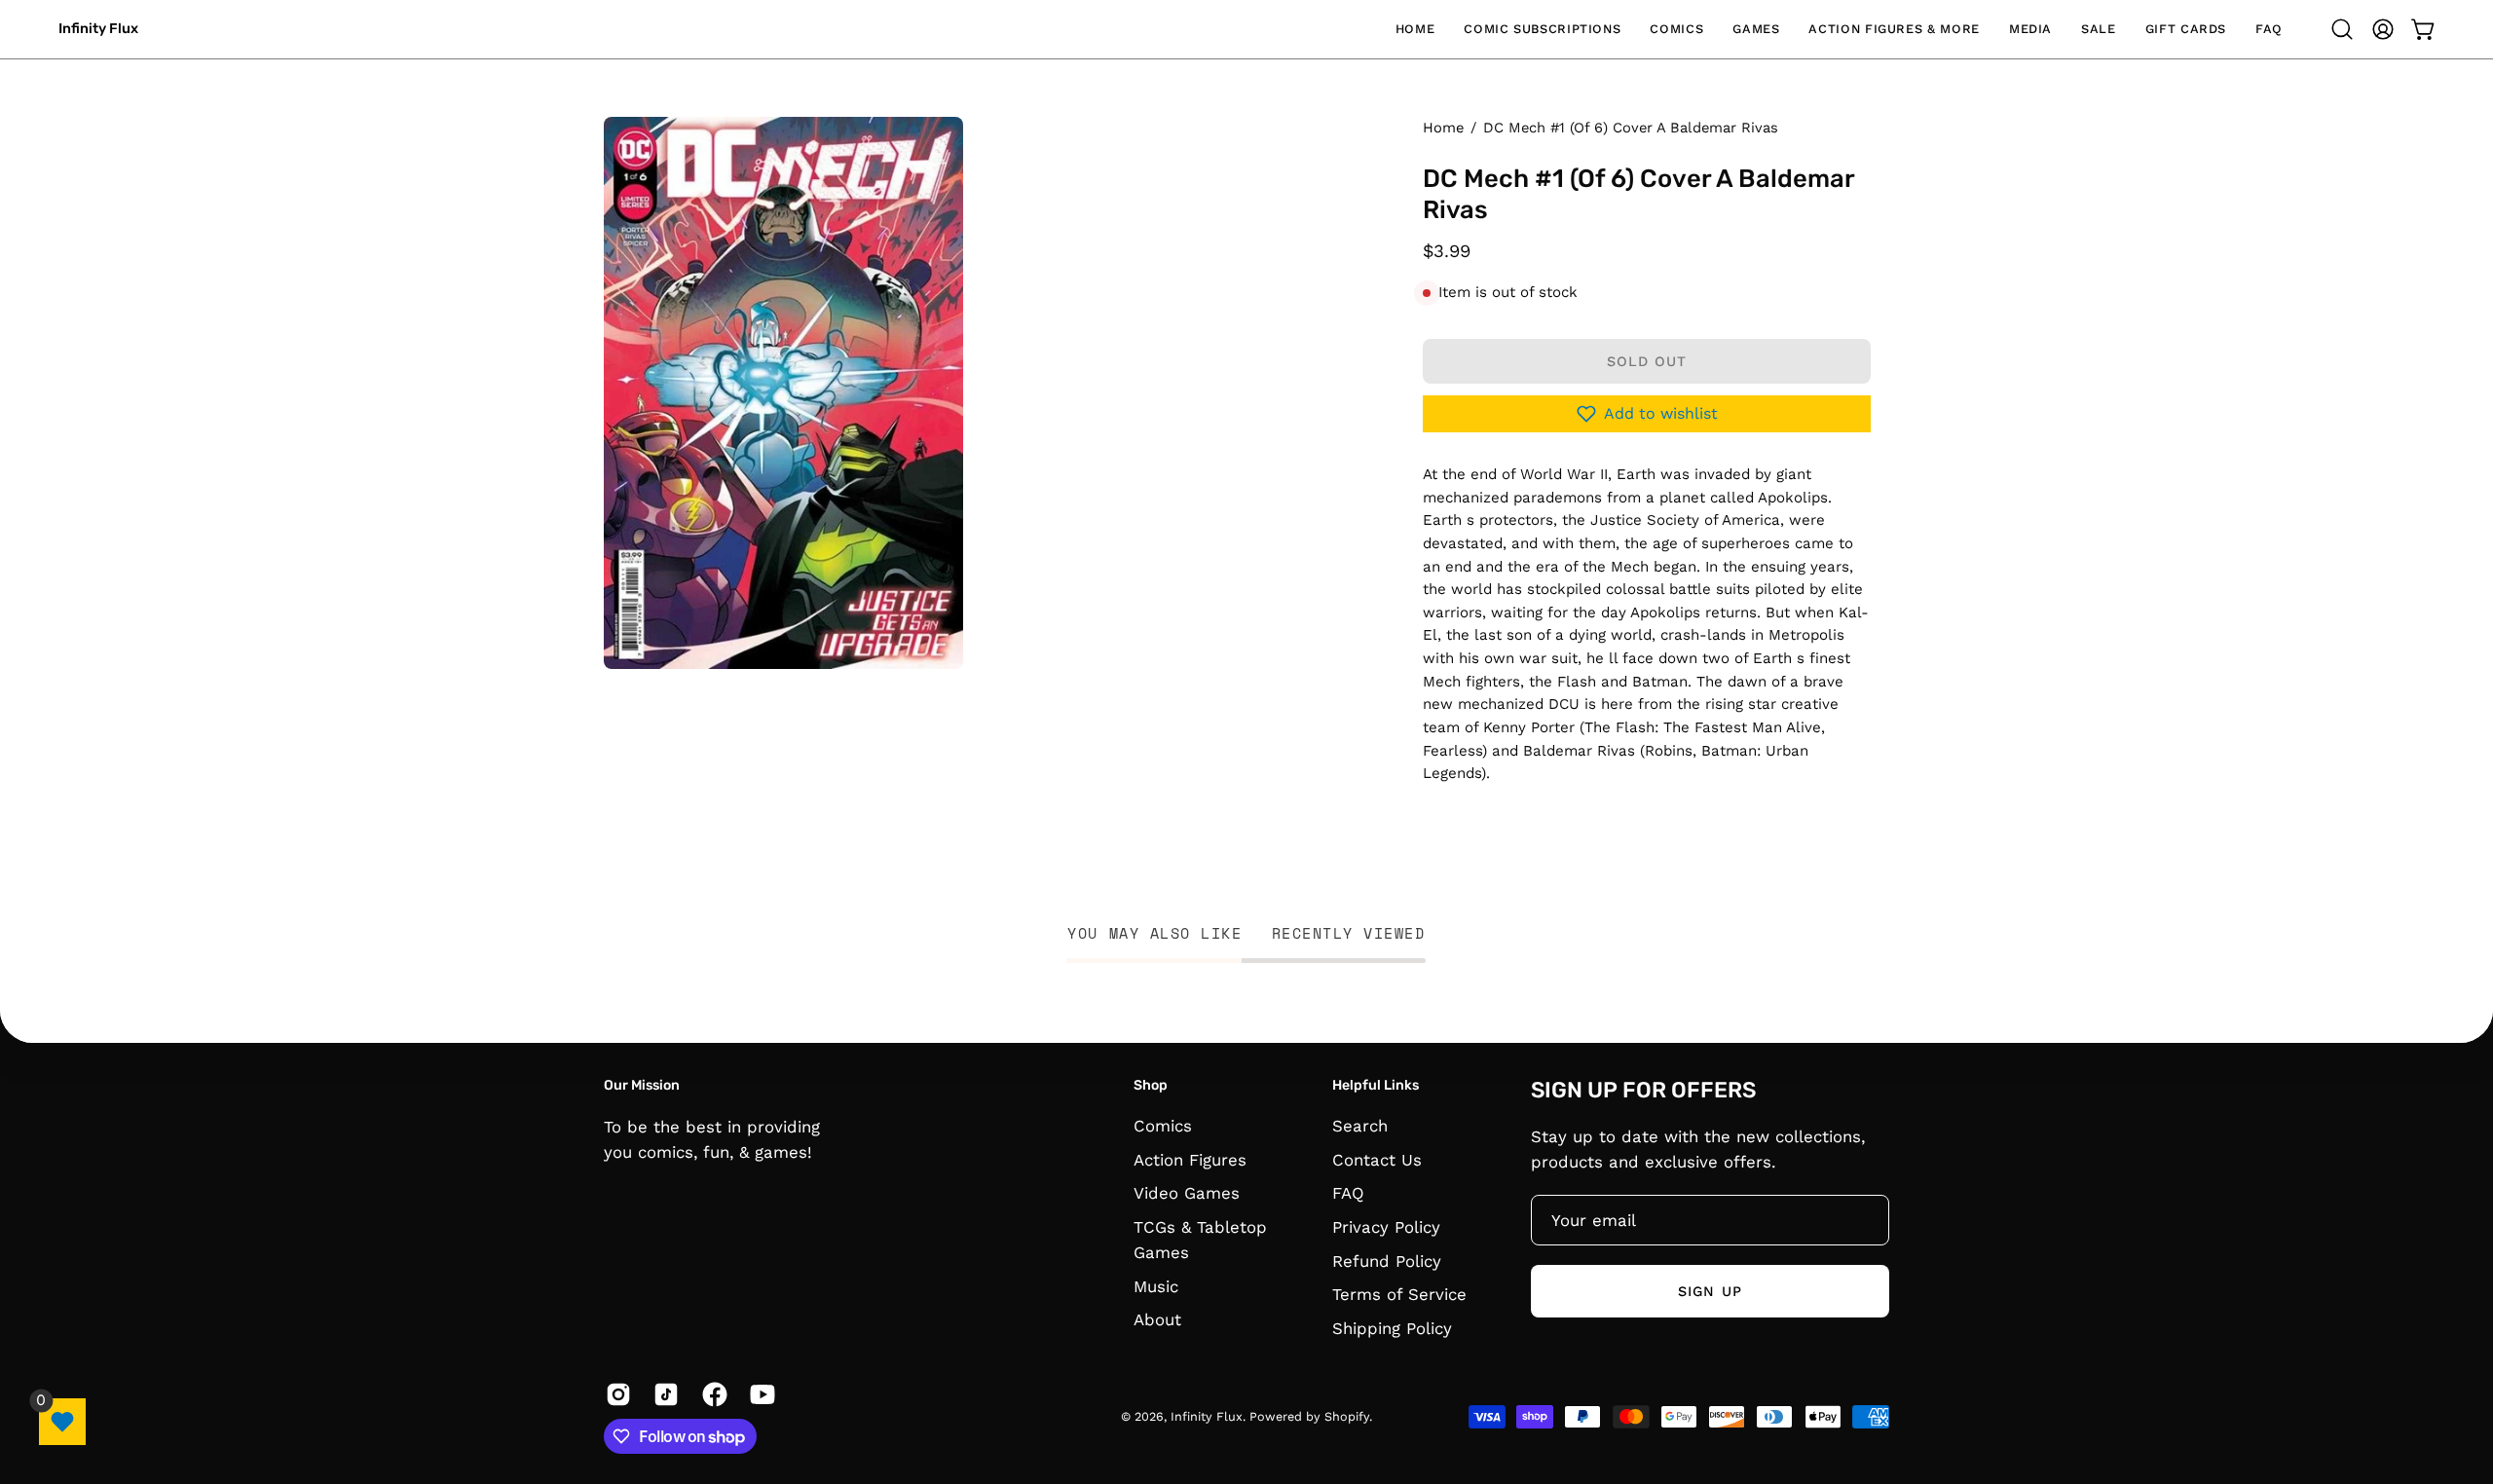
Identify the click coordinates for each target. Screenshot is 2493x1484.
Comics (1163, 1126)
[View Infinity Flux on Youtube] (759, 1394)
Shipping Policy (1392, 1328)
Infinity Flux (98, 29)
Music (1156, 1286)
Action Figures (1190, 1160)
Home (1443, 128)
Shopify (1347, 1417)
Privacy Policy (1386, 1227)
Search (1360, 1126)
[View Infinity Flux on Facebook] (711, 1394)
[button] (1542, 29)
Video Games (1187, 1194)
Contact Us (1377, 1160)
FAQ (1348, 1194)
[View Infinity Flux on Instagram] (615, 1394)
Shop (1151, 1085)
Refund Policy (1387, 1261)
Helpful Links (1376, 1085)
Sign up (1710, 1290)
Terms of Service (1399, 1295)
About (1157, 1320)
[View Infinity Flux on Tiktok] (663, 1394)
